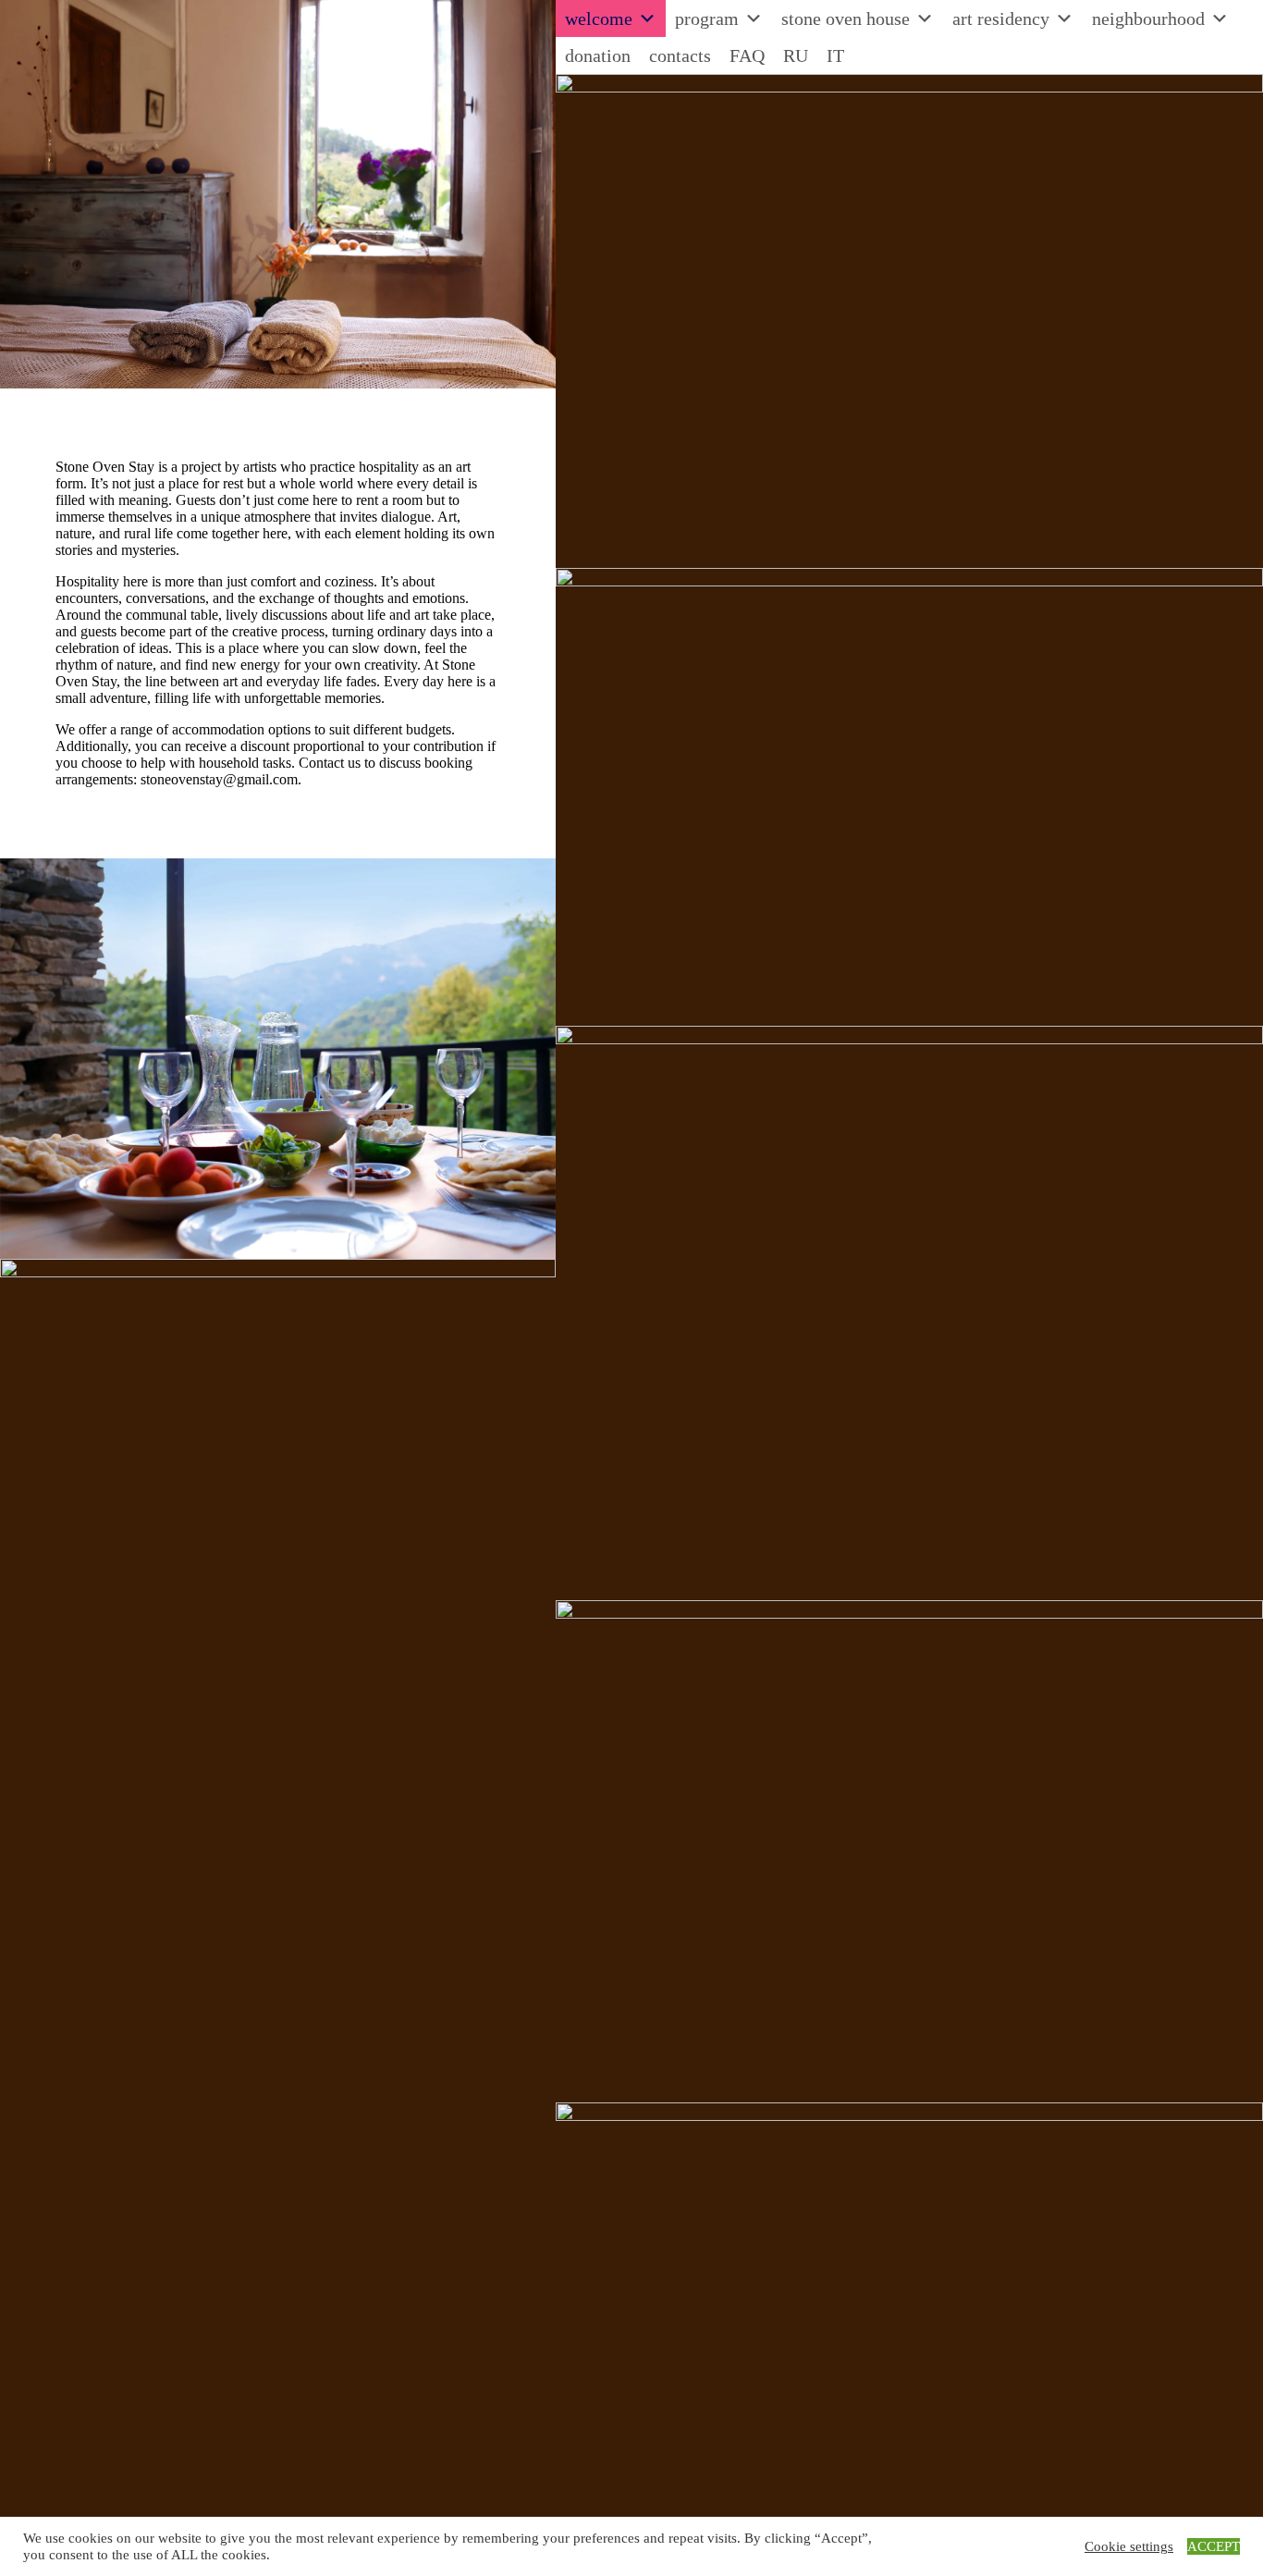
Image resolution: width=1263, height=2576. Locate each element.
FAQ (747, 55)
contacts (680, 55)
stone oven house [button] (846, 18)
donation (598, 55)
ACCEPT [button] (1214, 2546)
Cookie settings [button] (1129, 2546)
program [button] (707, 18)
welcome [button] (599, 18)
